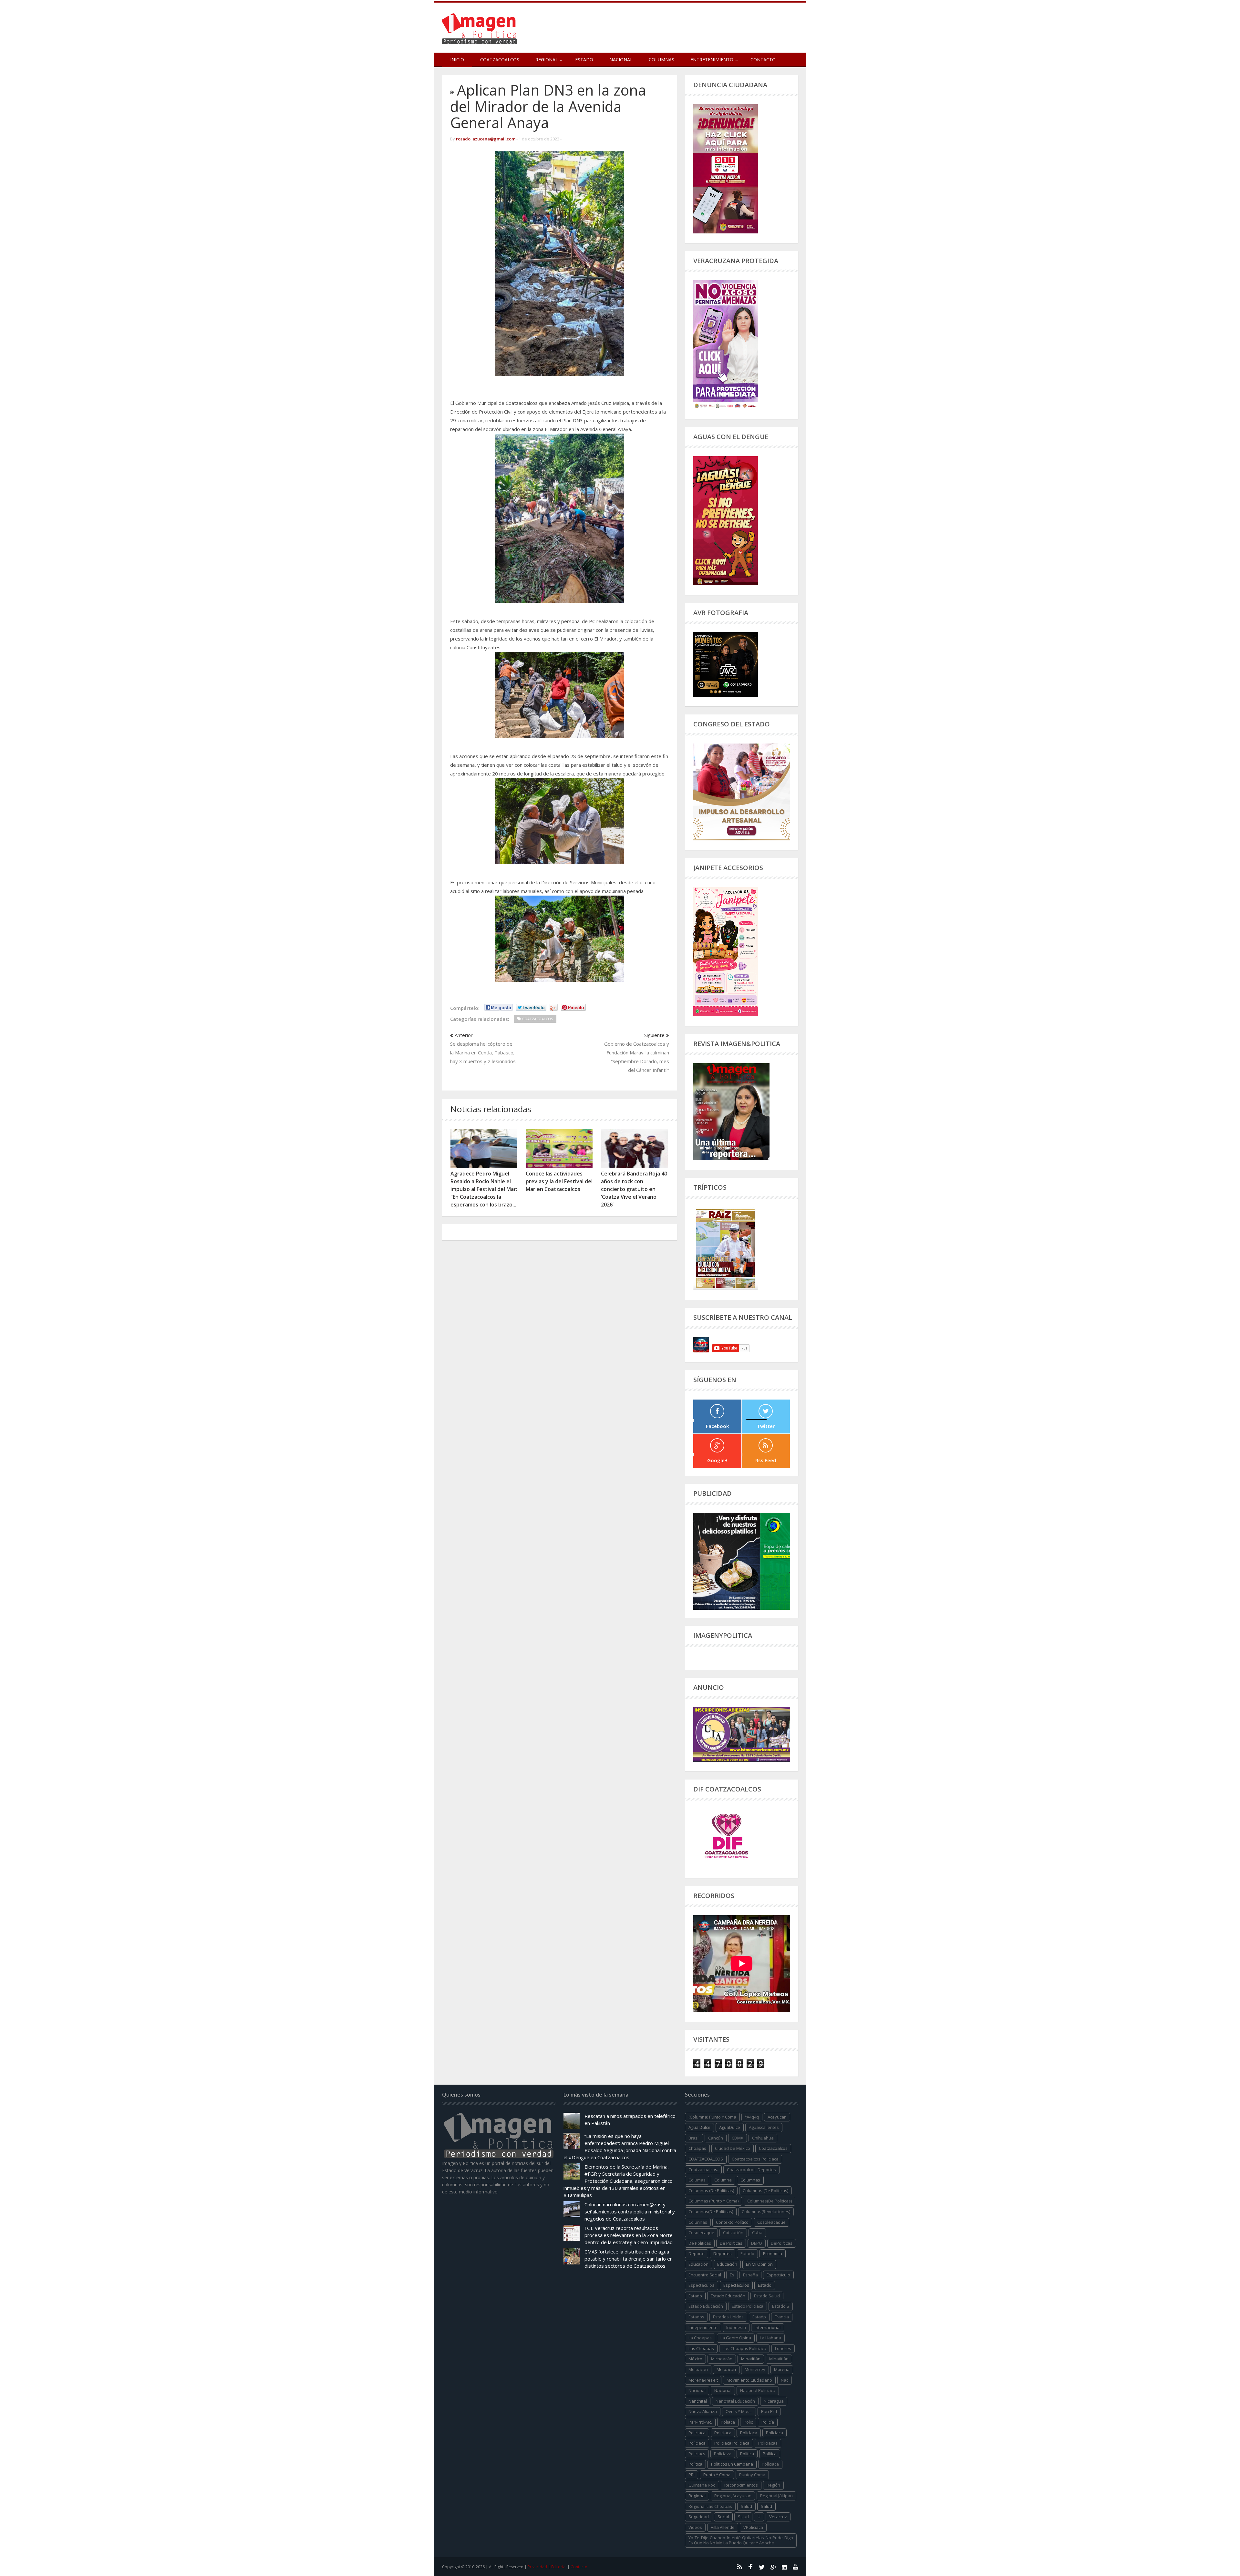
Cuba (757, 2232)
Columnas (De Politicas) (711, 2191)
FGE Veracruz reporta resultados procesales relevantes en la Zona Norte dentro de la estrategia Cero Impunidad (629, 2235)
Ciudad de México (733, 2148)
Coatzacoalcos (500, 60)
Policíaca (749, 2433)
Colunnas (698, 2222)
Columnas (661, 60)
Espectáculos (736, 2285)
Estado (584, 60)
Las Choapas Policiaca (744, 2348)
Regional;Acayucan (733, 2496)
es (732, 2275)
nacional (697, 2390)
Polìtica (695, 2464)
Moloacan (698, 2369)
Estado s (781, 2306)
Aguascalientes (764, 2127)
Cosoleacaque (771, 2222)
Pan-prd (769, 2411)
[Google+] (773, 2567)
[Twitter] (762, 2567)
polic (748, 2422)
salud (746, 2506)
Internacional (768, 2327)
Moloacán (726, 2369)
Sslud (743, 2517)
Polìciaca (697, 2443)
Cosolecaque (701, 2232)
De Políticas (731, 2243)
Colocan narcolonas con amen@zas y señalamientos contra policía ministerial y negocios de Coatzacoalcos (630, 2212)
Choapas (697, 2148)
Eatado (747, 2253)
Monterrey (755, 2369)
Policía (768, 2422)
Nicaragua (774, 2401)
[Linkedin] (784, 2567)
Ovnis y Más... (739, 2411)
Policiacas (768, 2443)
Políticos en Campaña (732, 2464)
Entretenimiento (712, 60)
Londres (783, 2348)
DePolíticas (782, 2243)
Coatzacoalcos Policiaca (755, 2159)
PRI (692, 2475)
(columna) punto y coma (712, 2117)
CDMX (738, 2138)
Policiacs (697, 2454)
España (750, 2275)
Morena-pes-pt (703, 2380)
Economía (773, 2253)
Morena (782, 2369)
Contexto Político (732, 2222)
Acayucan (777, 2117)
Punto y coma (717, 2475)
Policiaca (723, 2433)
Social (723, 2517)
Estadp (759, 2317)
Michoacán (722, 2359)
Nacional (621, 60)
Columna (723, 2180)
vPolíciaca (753, 2527)
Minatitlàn (779, 2359)
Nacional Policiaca (758, 2390)
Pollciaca (770, 2464)
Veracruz (778, 2517)
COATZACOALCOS (706, 2159)
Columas (697, 2180)
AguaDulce (730, 2127)
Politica (747, 2454)
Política (770, 2454)
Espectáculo (778, 2275)
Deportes (723, 2253)
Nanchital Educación (735, 2401)
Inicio (457, 60)
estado (765, 2285)
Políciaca (775, 2433)
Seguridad (699, 2517)
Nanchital (698, 2401)
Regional (697, 2496)
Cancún (716, 2138)
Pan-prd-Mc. (700, 2422)
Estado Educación (728, 2296)
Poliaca (728, 2422)
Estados (696, 2317)
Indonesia (736, 2327)
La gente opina (736, 2338)
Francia (782, 2317)
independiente (703, 2327)
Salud (766, 2506)
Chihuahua (763, 2138)
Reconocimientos (741, 2485)
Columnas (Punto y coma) (713, 2201)
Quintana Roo (702, 2485)
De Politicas (700, 2243)
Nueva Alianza (703, 2411)
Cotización (733, 2232)
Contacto (763, 60)
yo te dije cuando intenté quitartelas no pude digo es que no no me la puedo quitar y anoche (741, 2540)
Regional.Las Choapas (710, 2506)
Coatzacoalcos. (703, 2170)
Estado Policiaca (748, 2306)
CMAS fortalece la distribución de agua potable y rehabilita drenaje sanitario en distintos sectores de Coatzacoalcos (629, 2259)
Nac (785, 2380)
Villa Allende (723, 2527)
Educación (727, 2264)
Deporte (697, 2253)
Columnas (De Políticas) (765, 2191)
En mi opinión (759, 2264)
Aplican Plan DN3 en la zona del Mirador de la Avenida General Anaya (548, 106)
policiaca (697, 2433)
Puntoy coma (752, 2475)
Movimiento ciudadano (749, 2380)
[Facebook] (750, 2567)
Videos (695, 2527)
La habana (770, 2338)
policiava (723, 2454)
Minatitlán (751, 2359)
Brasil (694, 2138)
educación (698, 2264)
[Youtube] (796, 2567)
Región (773, 2485)
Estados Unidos (728, 2317)
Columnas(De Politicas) (770, 2201)
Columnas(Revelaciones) (766, 2212)
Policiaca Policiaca (732, 2443)
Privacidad (537, 2567)
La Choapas (700, 2338)
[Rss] (739, 2567)
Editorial (559, 2567)
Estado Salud (767, 2296)
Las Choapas (701, 2348)
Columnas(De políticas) (711, 2212)
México (695, 2359)
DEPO (757, 2243)
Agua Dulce (699, 2127)
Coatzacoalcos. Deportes (751, 2170)
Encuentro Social (705, 2275)
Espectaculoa (702, 2285)
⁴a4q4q (752, 2117)
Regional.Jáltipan (776, 2496)
